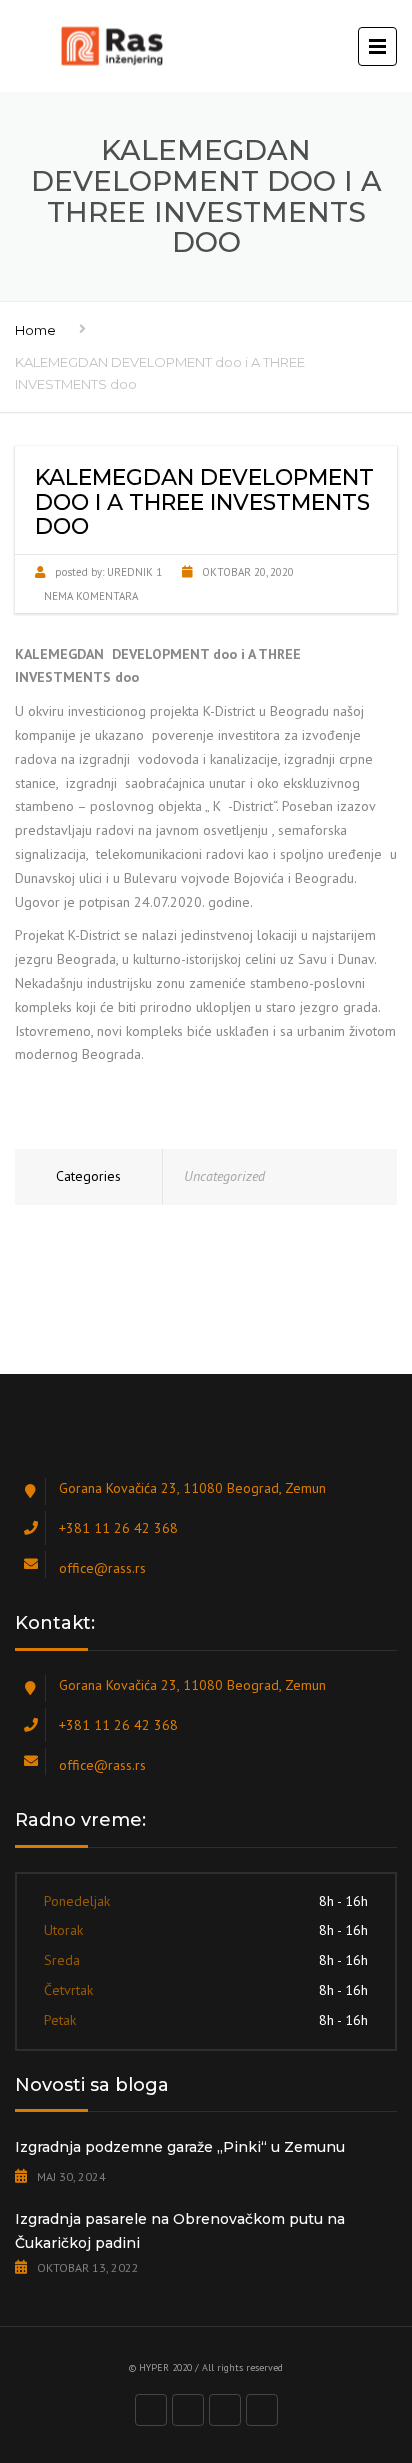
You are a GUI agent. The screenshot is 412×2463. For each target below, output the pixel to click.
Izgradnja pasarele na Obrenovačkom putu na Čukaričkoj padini (180, 2231)
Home (35, 330)
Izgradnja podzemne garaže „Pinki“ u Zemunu (180, 2147)
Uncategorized (224, 1176)
